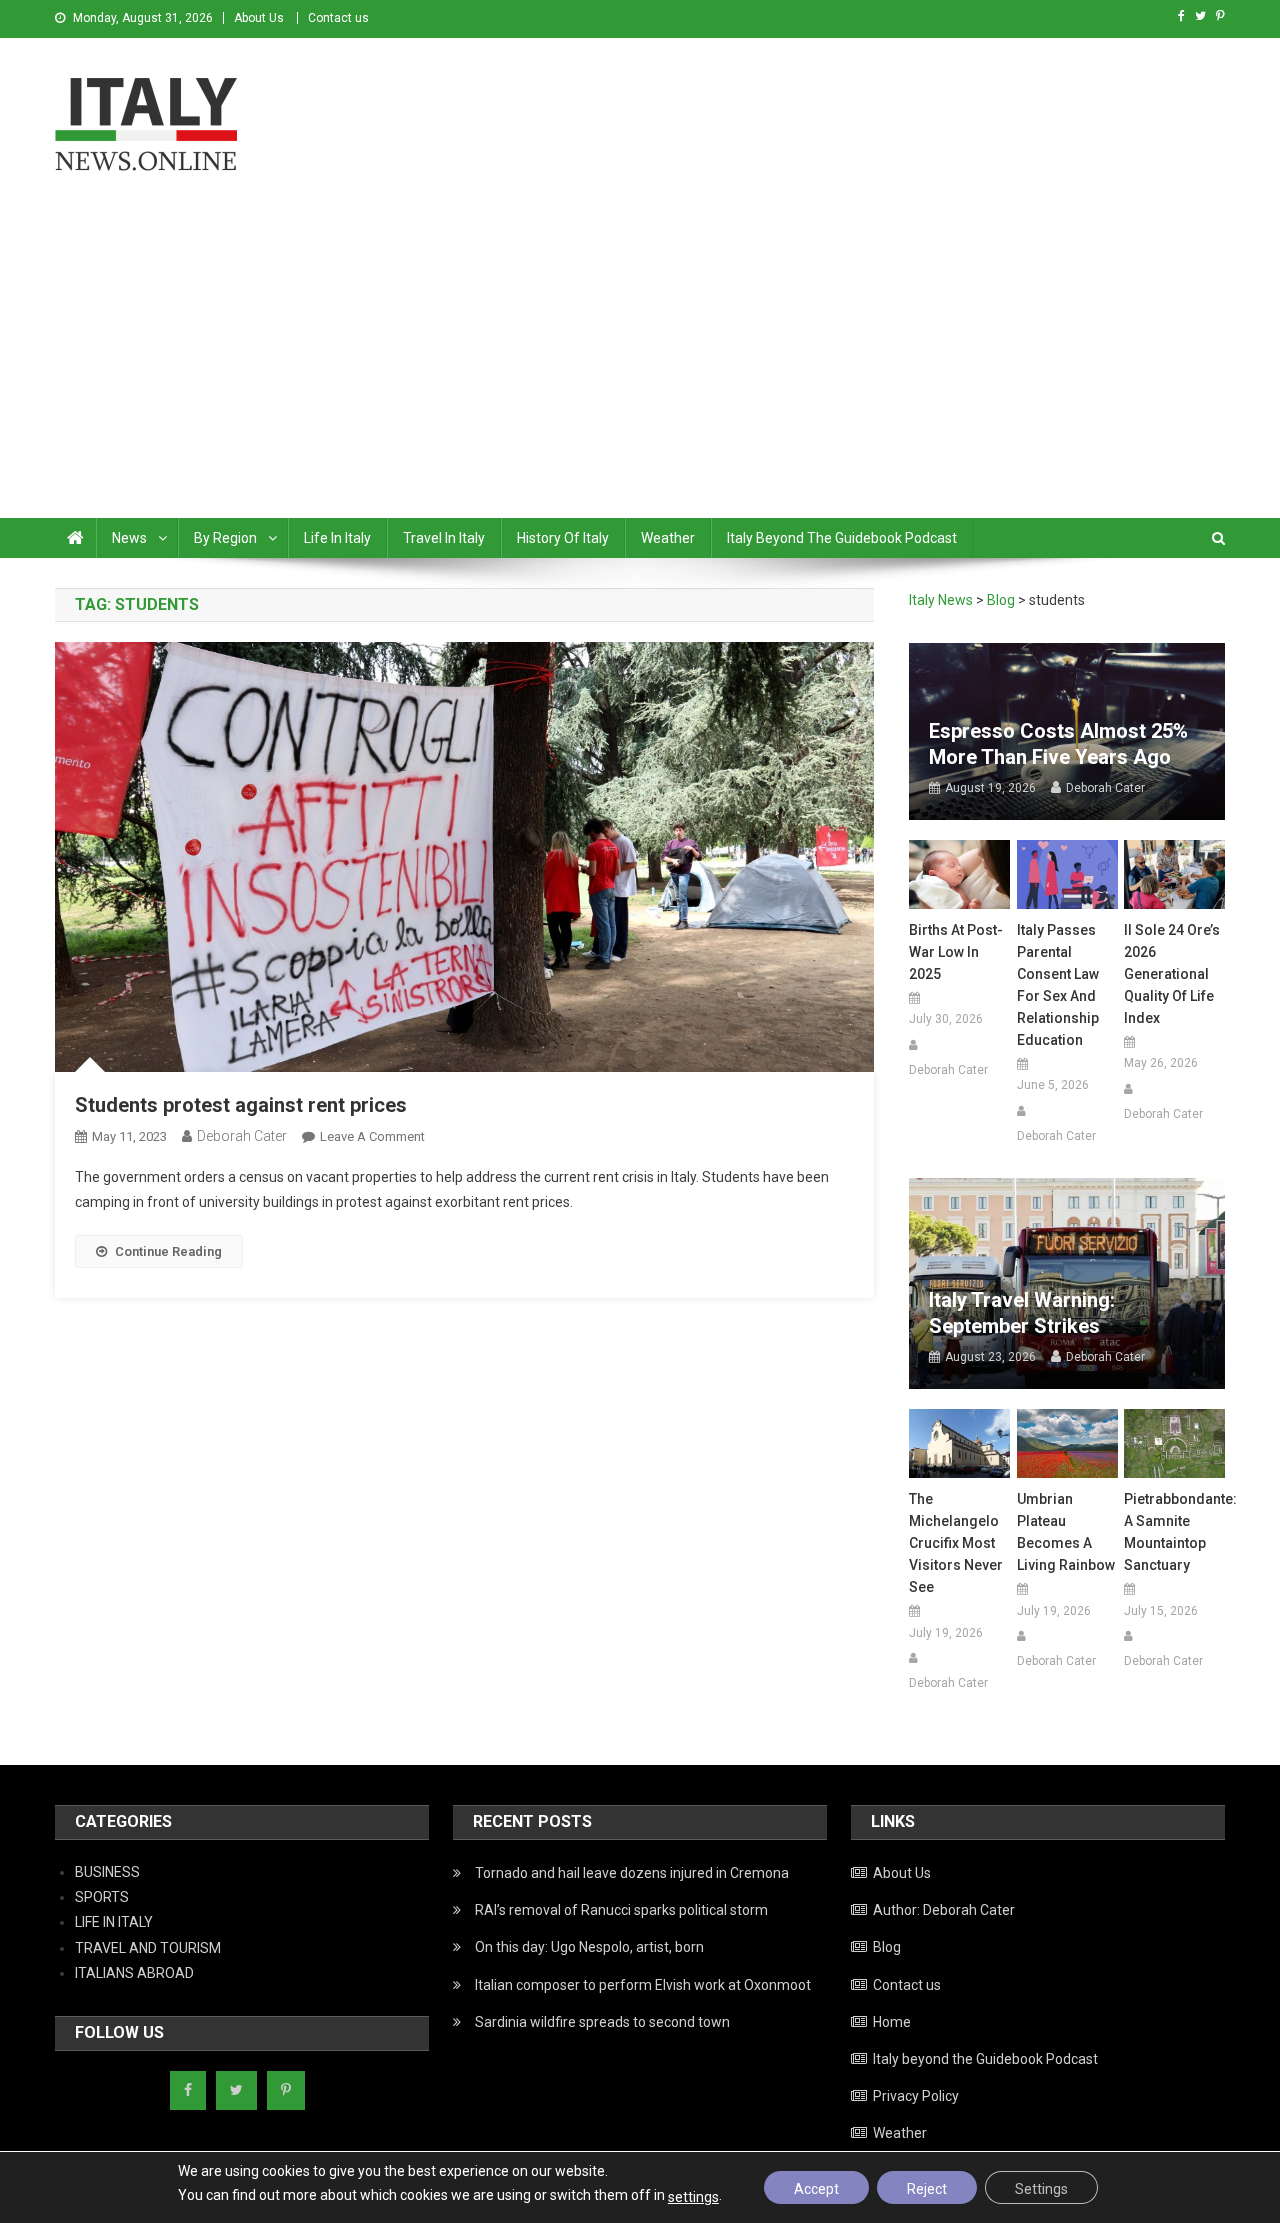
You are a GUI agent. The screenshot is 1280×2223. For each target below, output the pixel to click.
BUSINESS (107, 1872)
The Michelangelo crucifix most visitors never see (956, 1543)
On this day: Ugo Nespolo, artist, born (589, 1947)
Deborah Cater (242, 1136)
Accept (816, 2189)
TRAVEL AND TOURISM (148, 1948)
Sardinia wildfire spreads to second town (602, 2022)
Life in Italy (337, 538)
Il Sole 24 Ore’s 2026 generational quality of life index (1172, 974)
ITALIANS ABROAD (134, 1973)
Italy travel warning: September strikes (1022, 1313)
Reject (927, 2189)
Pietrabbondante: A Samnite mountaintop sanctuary (1174, 1532)
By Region (225, 538)
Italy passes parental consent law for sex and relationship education (1058, 985)
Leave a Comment (372, 1136)
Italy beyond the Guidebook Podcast (842, 538)
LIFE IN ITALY (114, 1922)
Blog (887, 1947)
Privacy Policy (916, 2096)
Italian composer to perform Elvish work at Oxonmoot (643, 1985)
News (129, 538)
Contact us (338, 18)
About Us (259, 18)
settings (693, 2197)
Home (892, 2022)
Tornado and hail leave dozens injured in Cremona (632, 1873)
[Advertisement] (640, 368)
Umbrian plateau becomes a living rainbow (1066, 1532)
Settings (1041, 2189)
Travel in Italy (444, 538)
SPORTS (102, 1897)
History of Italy (563, 538)
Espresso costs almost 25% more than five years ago (1058, 744)
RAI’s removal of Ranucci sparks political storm (621, 1910)
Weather (668, 538)
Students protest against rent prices (241, 1105)
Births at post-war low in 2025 (956, 952)
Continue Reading (168, 1251)
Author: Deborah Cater (944, 1910)
